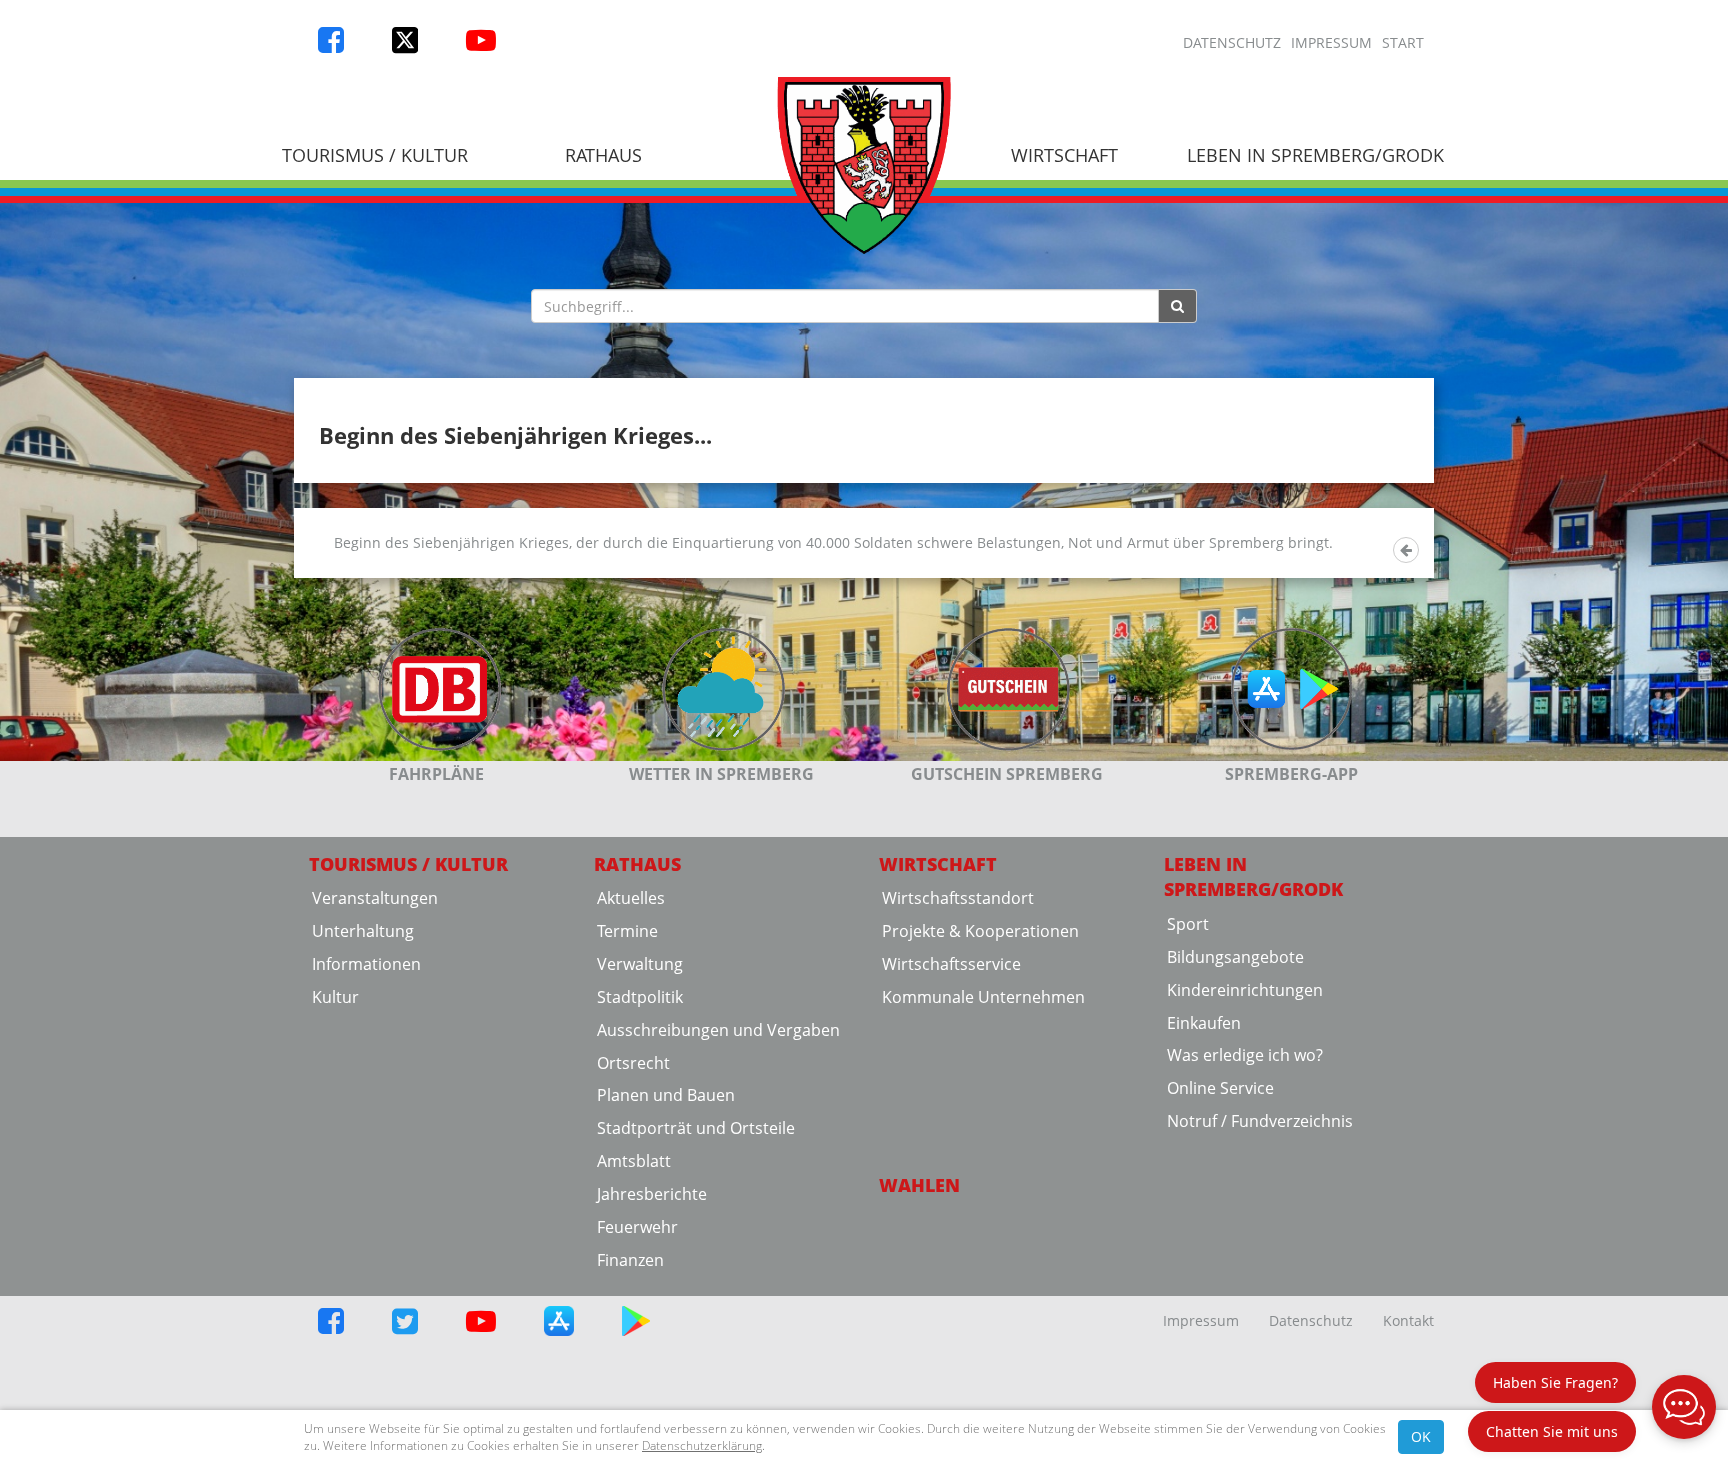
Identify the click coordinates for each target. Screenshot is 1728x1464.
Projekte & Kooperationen (980, 931)
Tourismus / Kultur (375, 155)
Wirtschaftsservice (951, 964)
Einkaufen (1204, 1023)
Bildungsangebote (1235, 957)
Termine (627, 931)
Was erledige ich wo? (1245, 1055)
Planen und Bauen (666, 1095)
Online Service (1220, 1088)
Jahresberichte (652, 1194)
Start (1403, 42)
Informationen (366, 964)
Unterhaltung (363, 931)
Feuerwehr (637, 1227)
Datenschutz (1232, 42)
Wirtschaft (1064, 155)
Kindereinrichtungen (1245, 990)
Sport (1188, 924)
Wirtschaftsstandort (958, 898)
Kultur (335, 997)
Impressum (1331, 42)
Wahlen (919, 1185)
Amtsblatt (634, 1161)
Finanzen (630, 1260)
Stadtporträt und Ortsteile (696, 1128)
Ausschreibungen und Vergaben (718, 1030)
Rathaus (603, 155)
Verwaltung (640, 964)
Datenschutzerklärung (702, 1445)
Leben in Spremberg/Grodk (1315, 155)
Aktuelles (631, 898)
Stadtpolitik (640, 997)
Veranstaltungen (375, 898)
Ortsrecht (633, 1063)
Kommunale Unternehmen (983, 997)
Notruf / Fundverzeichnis (1260, 1121)
